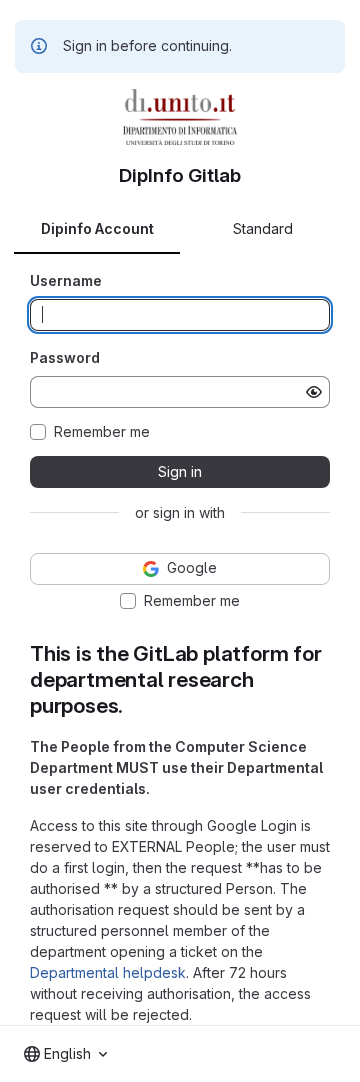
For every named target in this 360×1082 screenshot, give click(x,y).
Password (65, 357)
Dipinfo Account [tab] (97, 228)
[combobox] (65, 1054)
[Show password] (314, 392)
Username (66, 280)
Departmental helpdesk (108, 972)
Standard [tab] (263, 228)
